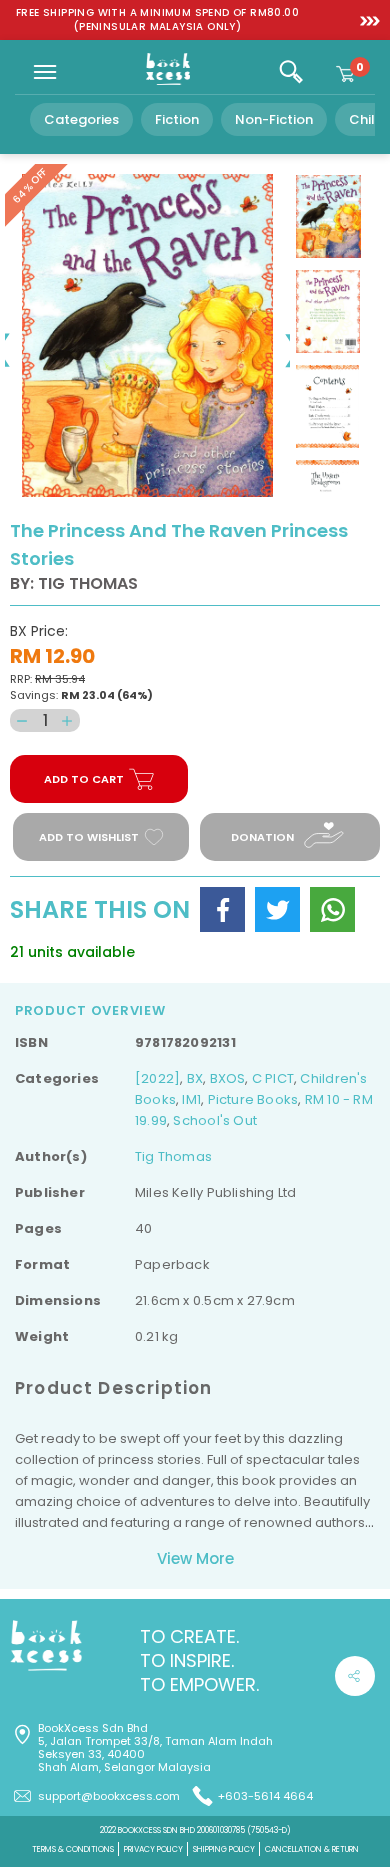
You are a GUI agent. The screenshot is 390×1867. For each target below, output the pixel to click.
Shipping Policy (224, 1849)
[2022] (157, 1078)
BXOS (228, 1078)
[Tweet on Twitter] (277, 909)
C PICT (273, 1078)
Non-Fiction (274, 119)
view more (195, 1558)
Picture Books (253, 1099)
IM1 (191, 1099)
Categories (81, 119)
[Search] (291, 72)
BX (195, 1078)
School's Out (215, 1120)
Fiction (177, 119)
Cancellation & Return (312, 1849)
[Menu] (45, 72)
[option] (157, 20)
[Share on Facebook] (222, 909)
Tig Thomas (173, 1156)
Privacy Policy (153, 1849)
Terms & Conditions (73, 1849)
